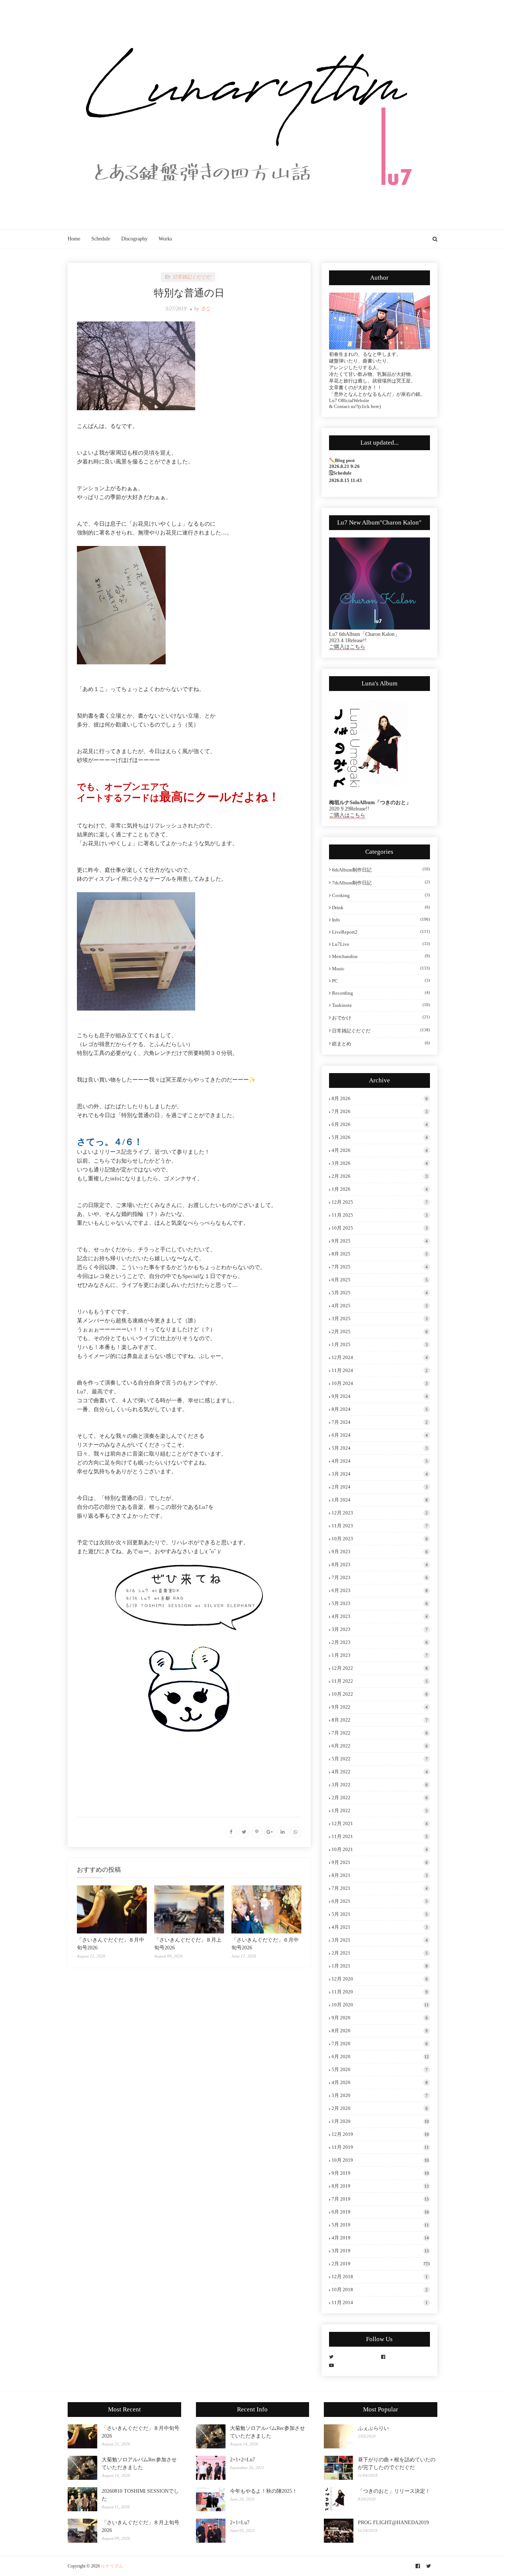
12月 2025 (380, 1202)
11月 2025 (380, 1215)
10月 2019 (380, 2160)
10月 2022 (380, 1694)
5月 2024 (380, 1448)
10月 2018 (380, 2290)
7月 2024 (380, 1422)
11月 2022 (380, 1681)
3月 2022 (380, 1785)
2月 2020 (380, 2108)
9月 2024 (380, 1396)
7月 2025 (380, 1267)
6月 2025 (380, 1280)
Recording (381, 993)
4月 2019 (380, 2238)
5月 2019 (380, 2225)
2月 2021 (380, 1953)
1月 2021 (380, 1966)
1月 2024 (380, 1500)
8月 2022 (380, 1720)
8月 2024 (380, 1409)
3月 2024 (380, 1474)
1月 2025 (380, 1344)
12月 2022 (380, 1668)
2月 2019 (381, 2264)
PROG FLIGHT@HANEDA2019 (393, 2523)
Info (381, 920)
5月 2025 (380, 1293)
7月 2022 (380, 1733)
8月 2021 (380, 1875)
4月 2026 (380, 1150)
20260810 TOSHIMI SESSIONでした (140, 2495)
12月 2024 (380, 1357)
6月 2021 (380, 1901)
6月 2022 (380, 1746)
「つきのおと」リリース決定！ (394, 2491)
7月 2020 (380, 2044)
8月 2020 (380, 2031)
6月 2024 (380, 1435)
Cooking (381, 895)
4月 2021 (380, 1927)
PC (381, 981)
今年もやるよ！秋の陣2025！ (264, 2491)
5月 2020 (380, 2069)
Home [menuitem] (74, 239)
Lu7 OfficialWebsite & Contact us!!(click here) (355, 403)
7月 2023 (380, 1577)
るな (206, 309)
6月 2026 (380, 1124)
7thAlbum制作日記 (381, 883)
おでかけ (381, 1018)
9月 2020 (380, 2018)
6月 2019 (380, 2212)
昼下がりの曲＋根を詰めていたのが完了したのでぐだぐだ (397, 2464)
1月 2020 (380, 2121)
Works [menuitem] (165, 239)
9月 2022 (380, 1707)
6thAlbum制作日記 (381, 870)
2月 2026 (380, 1176)
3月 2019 (380, 2251)
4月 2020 (380, 2082)
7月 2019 (380, 2199)
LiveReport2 (381, 932)
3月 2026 (380, 1163)
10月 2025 (380, 1228)
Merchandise (381, 956)
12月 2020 (380, 1979)
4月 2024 (380, 1461)
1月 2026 (380, 1189)
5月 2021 (380, 1914)
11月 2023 (380, 1526)
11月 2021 (380, 1836)
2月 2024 (380, 1487)
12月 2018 (380, 2277)
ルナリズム (112, 2566)
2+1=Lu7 (240, 2523)
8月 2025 (380, 1254)
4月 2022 (380, 1772)
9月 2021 (380, 1862)
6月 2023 (380, 1590)
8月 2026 (380, 1098)
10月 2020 (380, 2005)
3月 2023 (380, 1629)
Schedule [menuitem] (101, 239)
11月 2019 (380, 2147)
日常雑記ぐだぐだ (381, 1031)
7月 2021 (380, 1888)
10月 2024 (380, 1383)
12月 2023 (380, 1513)
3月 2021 (380, 1940)
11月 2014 (380, 2302)
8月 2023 (380, 1565)
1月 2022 (380, 1810)
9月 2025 (380, 1241)
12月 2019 (380, 2134)
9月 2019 (380, 2173)
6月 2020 (380, 2056)
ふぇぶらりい (373, 2428)
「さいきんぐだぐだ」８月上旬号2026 (140, 2526)
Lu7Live (381, 944)
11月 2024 (380, 1370)
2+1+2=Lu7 (243, 2460)
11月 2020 (380, 1992)
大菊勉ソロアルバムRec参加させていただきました (139, 2464)
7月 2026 (380, 1111)
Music (381, 969)
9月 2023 (380, 1552)
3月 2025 (380, 1319)
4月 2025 (380, 1306)
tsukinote (381, 1005)
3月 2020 (380, 2095)
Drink (381, 908)
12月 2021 (380, 1823)
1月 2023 (380, 1655)
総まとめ (381, 1043)
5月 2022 (380, 1759)
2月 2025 (380, 1331)
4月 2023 (380, 1616)
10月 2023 (380, 1539)
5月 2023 (380, 1603)
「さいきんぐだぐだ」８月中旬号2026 (140, 2432)
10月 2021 (380, 1849)
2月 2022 (380, 1798)
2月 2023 (380, 1642)
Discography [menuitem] (134, 239)
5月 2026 (380, 1137)
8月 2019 (380, 2186)
